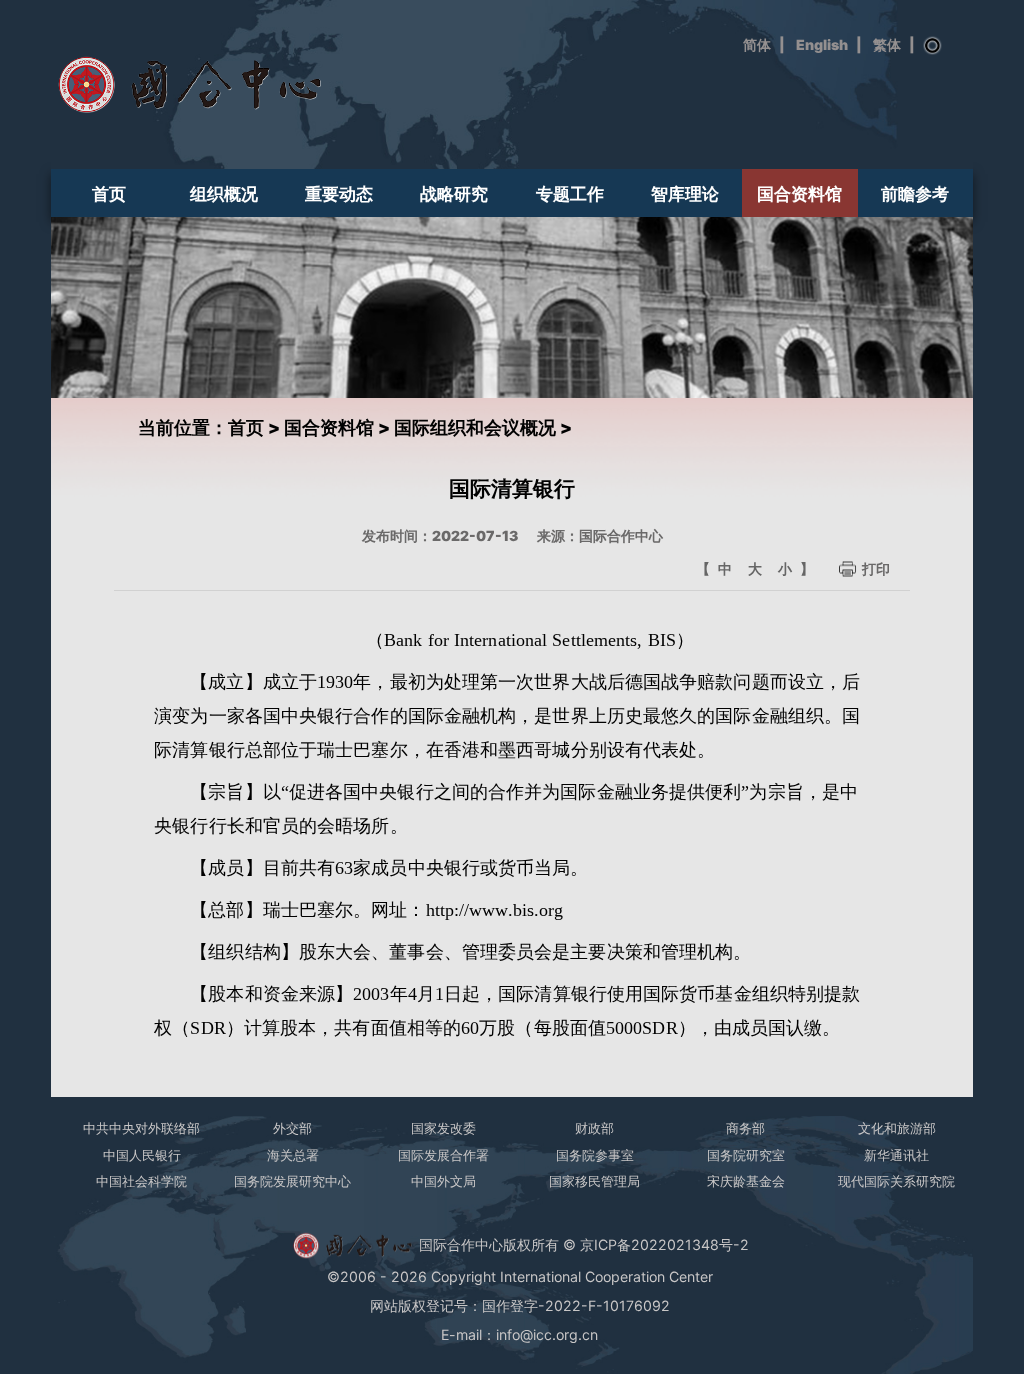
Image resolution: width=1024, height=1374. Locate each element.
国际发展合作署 (443, 1155)
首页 (109, 193)
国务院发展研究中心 (292, 1181)
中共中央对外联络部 (141, 1128)
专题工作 (570, 193)
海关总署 (293, 1155)
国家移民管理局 (594, 1181)
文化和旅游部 (897, 1128)
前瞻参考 (915, 193)
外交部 (292, 1128)
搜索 (933, 46)
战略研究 (454, 193)
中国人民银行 (142, 1155)
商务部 (745, 1128)
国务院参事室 (595, 1155)
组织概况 (224, 193)
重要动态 (339, 193)
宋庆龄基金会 (746, 1181)
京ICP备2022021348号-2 (664, 1243)
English (822, 44)
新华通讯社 (896, 1155)
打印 (876, 568)
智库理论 (685, 193)
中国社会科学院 (141, 1181)
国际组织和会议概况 (475, 427)
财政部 (594, 1128)
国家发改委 (443, 1128)
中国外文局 (443, 1181)
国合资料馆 (799, 193)
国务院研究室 (746, 1155)
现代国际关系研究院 (896, 1181)
